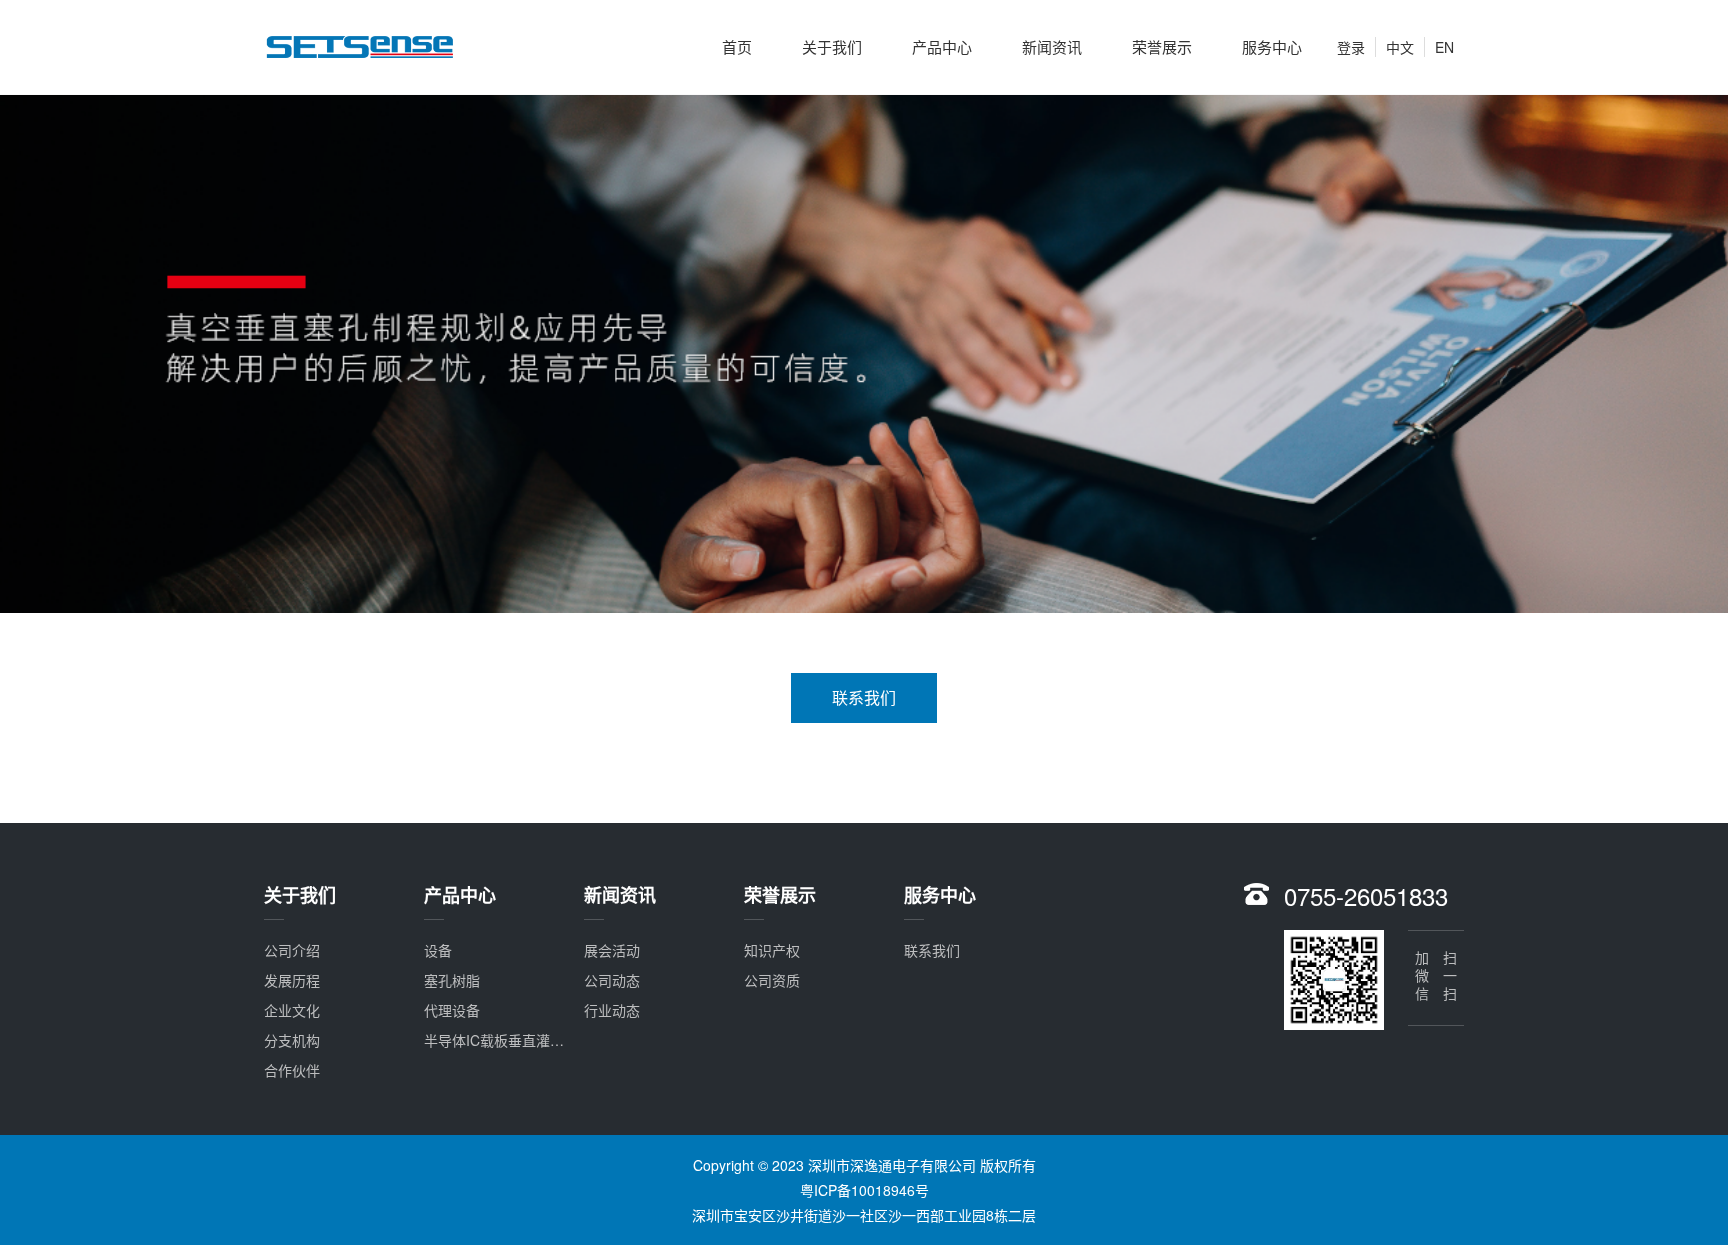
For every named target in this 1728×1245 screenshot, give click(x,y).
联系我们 (864, 697)
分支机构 (292, 1040)
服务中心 (1272, 46)
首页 (737, 46)
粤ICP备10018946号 (864, 1190)
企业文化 (292, 1010)
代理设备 (452, 1010)
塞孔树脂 (452, 980)
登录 (1351, 47)
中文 (1400, 47)
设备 (438, 950)
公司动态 (612, 980)
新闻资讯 (1052, 46)
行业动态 (612, 1010)
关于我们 (832, 46)
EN (1444, 47)
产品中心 (942, 46)
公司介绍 (292, 950)
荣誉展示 (1162, 46)
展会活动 (612, 950)
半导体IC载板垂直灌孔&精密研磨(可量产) (552, 1040)
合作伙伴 (292, 1070)
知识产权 (772, 950)
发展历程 (292, 980)
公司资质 (772, 980)
